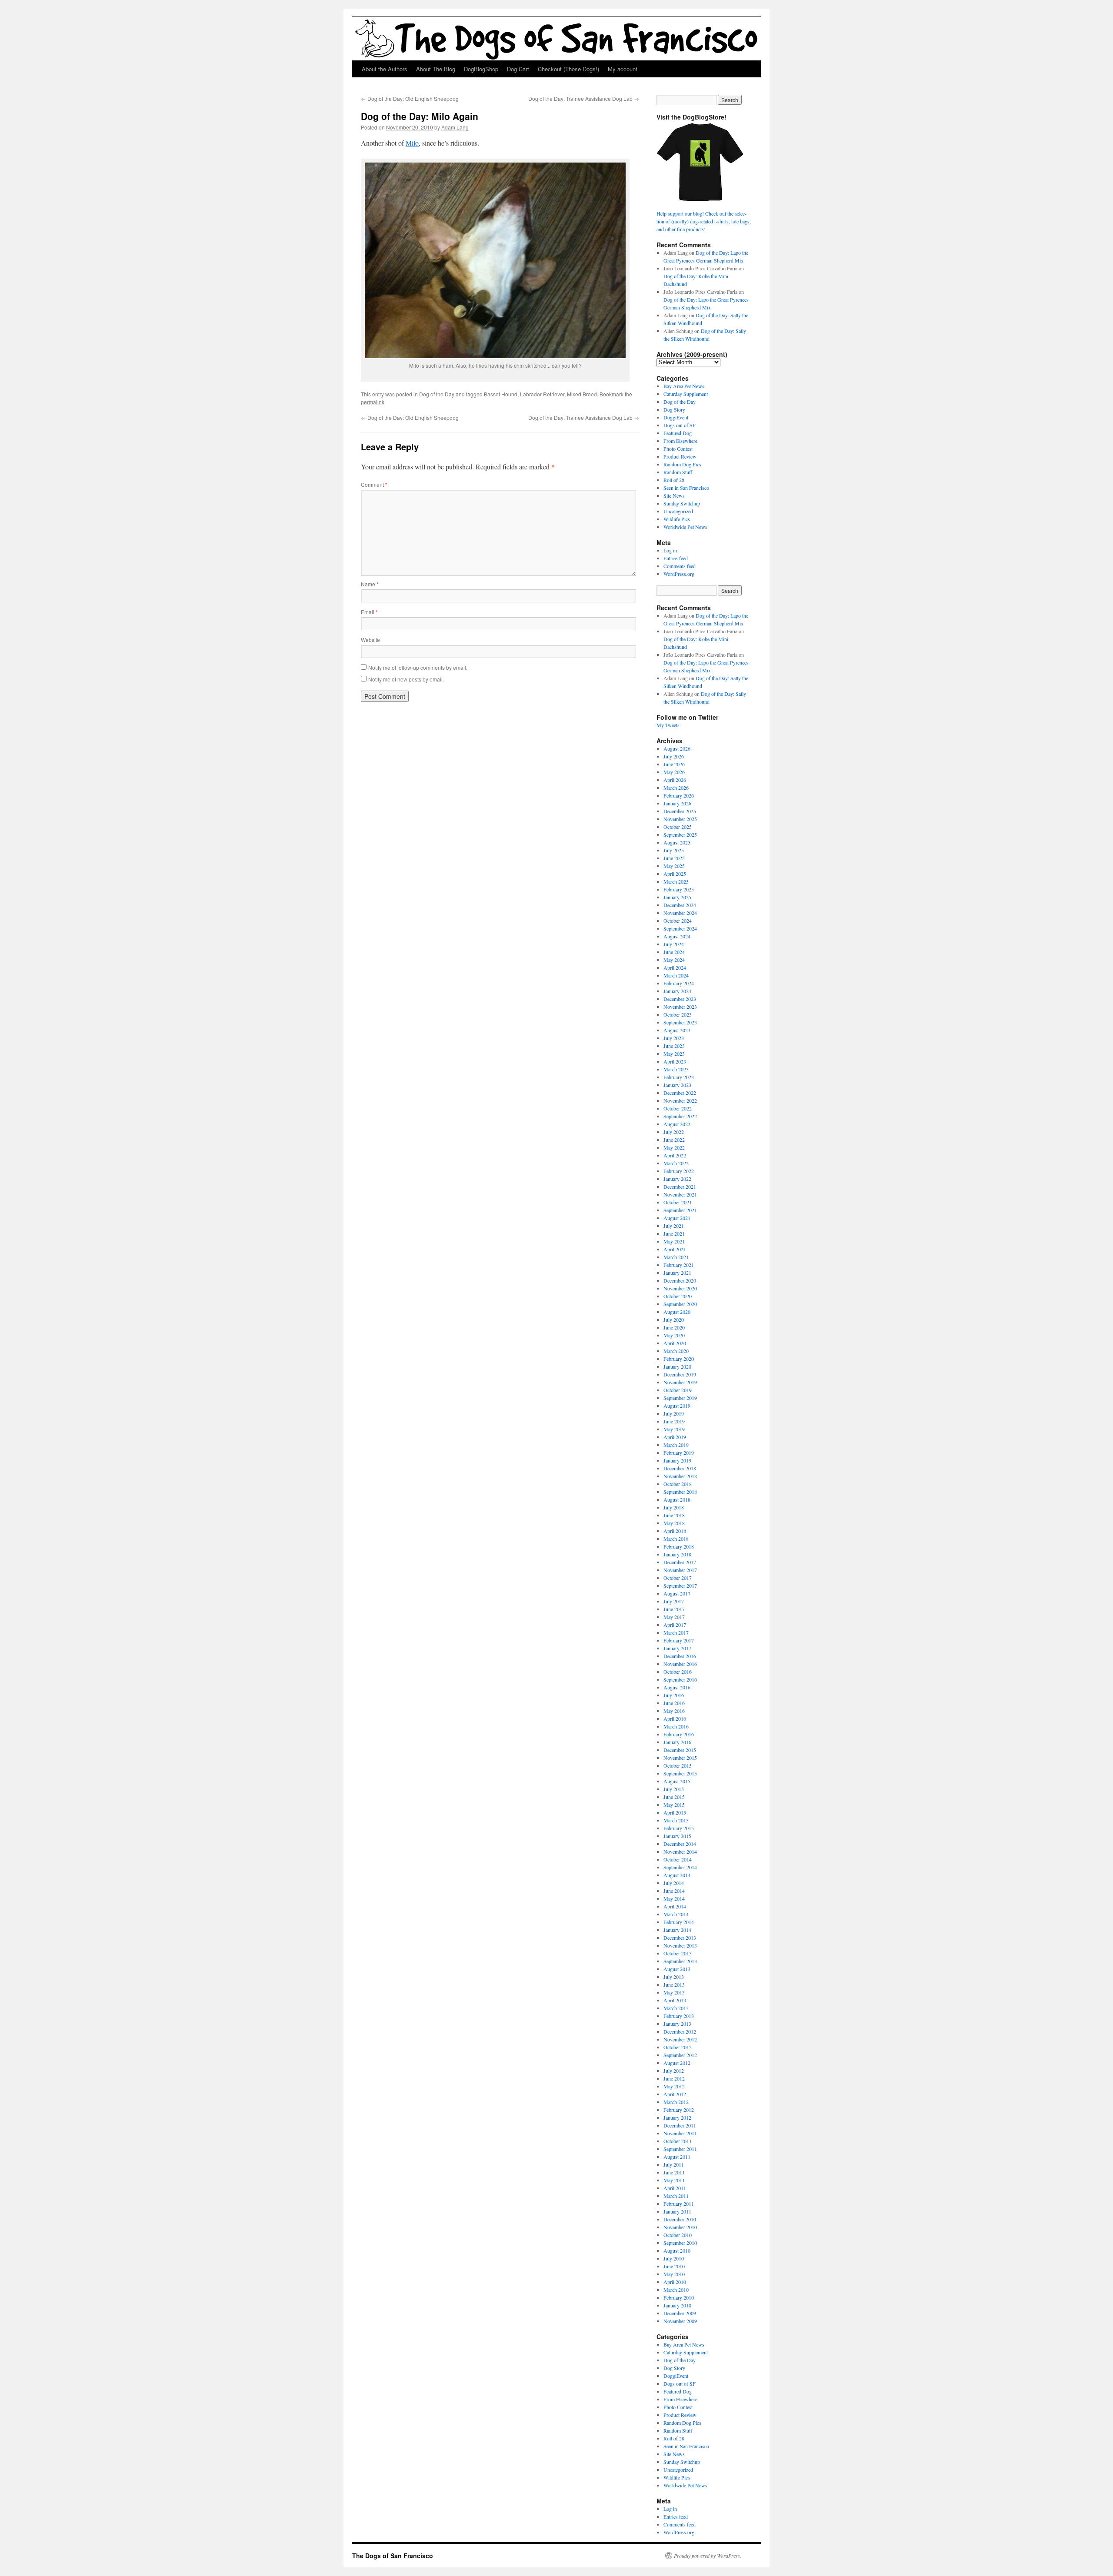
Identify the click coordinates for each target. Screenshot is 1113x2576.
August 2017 (677, 1593)
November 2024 (680, 913)
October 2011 (678, 2141)
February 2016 (679, 1734)
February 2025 (679, 889)
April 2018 (675, 1531)
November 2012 (680, 2039)
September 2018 (680, 1492)
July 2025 (674, 850)
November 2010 (680, 2227)
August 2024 (677, 936)
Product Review (680, 456)
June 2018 (674, 1515)
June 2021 (674, 1233)
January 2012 (677, 2117)
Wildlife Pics (677, 519)
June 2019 (674, 1421)
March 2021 (676, 1257)
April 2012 (675, 2094)
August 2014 (677, 1875)
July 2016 (674, 1695)
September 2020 (680, 1304)
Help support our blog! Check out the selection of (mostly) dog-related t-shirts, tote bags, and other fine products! (704, 221)
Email (369, 612)
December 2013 (680, 1938)
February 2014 (679, 1922)
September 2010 (680, 2243)
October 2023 (678, 1014)
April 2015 (675, 1812)
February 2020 (679, 1359)
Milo (412, 143)
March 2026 (676, 788)
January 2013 (677, 2024)
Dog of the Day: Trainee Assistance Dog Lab (584, 98)
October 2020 (678, 1296)
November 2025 (680, 819)
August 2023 (677, 1030)
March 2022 (676, 1163)
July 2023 (674, 1038)
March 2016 (676, 1726)
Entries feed (676, 558)
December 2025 (680, 811)
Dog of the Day (437, 394)
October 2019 (678, 1390)
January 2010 (677, 2305)
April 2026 (675, 780)
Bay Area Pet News (684, 386)
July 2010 (674, 2258)
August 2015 (677, 1781)
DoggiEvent (676, 417)
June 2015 (674, 1797)
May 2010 (674, 2274)
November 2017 (680, 1570)
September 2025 (680, 834)
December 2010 (680, 2219)
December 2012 (680, 2031)
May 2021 (674, 1241)
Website (370, 640)
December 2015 (680, 1750)
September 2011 (680, 2149)
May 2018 (674, 1523)
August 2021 (677, 1218)
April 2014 (675, 1906)
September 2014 (680, 1867)
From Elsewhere (680, 441)
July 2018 (674, 1507)
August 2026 (677, 748)
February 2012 (679, 2110)
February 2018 (679, 1546)
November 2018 (680, 1476)
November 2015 (680, 1758)
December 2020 (680, 1280)
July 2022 (674, 1132)
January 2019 (677, 1460)
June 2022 (674, 1140)
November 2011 (680, 2133)
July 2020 (674, 1320)
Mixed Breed (582, 394)
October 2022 (678, 1108)
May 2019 (674, 1429)
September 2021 (680, 1210)
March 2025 (676, 881)
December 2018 (680, 1468)
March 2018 (676, 1539)
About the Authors (385, 69)
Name (370, 584)
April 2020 (675, 1343)
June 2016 (674, 1703)
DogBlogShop (481, 69)
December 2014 (680, 1844)
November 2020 (680, 1288)
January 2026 (677, 803)
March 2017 (676, 1632)
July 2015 (674, 1789)
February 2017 (679, 1640)
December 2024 (680, 905)
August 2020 (677, 1312)
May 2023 (674, 1054)
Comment (374, 484)
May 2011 (674, 2180)
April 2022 (675, 1155)
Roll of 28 (674, 480)
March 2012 (676, 2102)
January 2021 (677, 1273)
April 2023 (675, 1061)
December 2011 (680, 2125)
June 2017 (674, 1609)
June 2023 (674, 1046)
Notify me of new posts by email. (406, 679)
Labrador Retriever (542, 394)
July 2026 (674, 756)
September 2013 (680, 1961)
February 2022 (679, 1171)
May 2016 (674, 1711)
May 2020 (674, 1335)
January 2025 (677, 897)
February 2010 (679, 2297)
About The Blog (436, 69)
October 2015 (678, 1765)
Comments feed (680, 566)
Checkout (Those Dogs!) (568, 69)
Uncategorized (678, 511)
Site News (674, 495)
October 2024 (678, 921)
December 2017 (680, 1562)
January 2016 (677, 1742)
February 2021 (679, 1265)
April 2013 (675, 2000)
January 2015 (677, 1836)
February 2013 (679, 2016)
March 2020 (676, 1351)
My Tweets (668, 725)
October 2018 (678, 1484)
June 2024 (674, 952)
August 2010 (677, 2250)
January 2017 (677, 1648)
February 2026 (679, 795)
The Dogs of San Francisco (393, 2556)
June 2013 (674, 1984)
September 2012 (680, 2055)
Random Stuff (678, 472)
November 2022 (680, 1100)
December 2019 (680, 1374)
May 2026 (674, 772)
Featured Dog (678, 433)
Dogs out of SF (680, 425)
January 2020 (677, 1366)
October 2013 (678, 1953)
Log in (670, 550)
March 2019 (676, 1445)
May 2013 (674, 1992)
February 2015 (679, 1828)
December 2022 (680, 1093)
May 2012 (674, 2086)
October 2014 (678, 1859)
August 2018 (677, 1499)
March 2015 (676, 1820)
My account (623, 69)
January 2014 (677, 1930)
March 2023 (676, 1069)
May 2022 (674, 1147)
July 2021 (674, 1226)
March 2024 (676, 975)
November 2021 (680, 1194)
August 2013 (677, 1969)
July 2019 (674, 1413)
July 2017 (674, 1601)
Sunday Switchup (682, 503)
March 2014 (676, 1914)
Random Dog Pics (682, 464)
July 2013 (674, 1977)
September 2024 (680, 928)
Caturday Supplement (686, 394)
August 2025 (677, 842)
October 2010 (678, 2235)
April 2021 (675, 1249)
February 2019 (679, 1453)
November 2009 (680, 2321)
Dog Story (674, 409)
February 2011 (679, 2204)
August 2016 (677, 1687)
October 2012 (678, 2047)
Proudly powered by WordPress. (708, 2556)
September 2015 (680, 1773)
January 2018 (677, 1554)
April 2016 (675, 1718)
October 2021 (678, 1202)
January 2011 (677, 2211)
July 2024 (674, 944)
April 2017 (675, 1625)
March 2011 (676, 2196)
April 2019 (675, 1437)
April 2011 (675, 2188)
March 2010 (676, 2290)
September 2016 (680, 1679)
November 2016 (680, 1664)
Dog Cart (518, 69)
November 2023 (680, 1007)
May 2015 (674, 1805)
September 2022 (680, 1116)
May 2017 (674, 1617)
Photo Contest (678, 449)
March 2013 (676, 2008)
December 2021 (680, 1187)
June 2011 (674, 2172)
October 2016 (678, 1672)
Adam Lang (455, 127)
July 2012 (674, 2071)
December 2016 (680, 1656)
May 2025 (674, 866)
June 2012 (674, 2078)
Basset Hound (501, 394)
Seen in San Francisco (686, 488)
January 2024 (677, 991)
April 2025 (675, 874)
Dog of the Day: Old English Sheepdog (410, 98)
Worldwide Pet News (685, 527)
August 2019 (677, 1406)
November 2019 (680, 1382)
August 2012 (677, 2063)
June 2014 (674, 1891)
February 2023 (679, 1077)
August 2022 (677, 1124)
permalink (373, 402)
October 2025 (678, 827)
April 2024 (675, 967)
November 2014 (680, 1851)
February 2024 (679, 983)
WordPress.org (679, 574)
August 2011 (677, 2157)
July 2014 (674, 1883)
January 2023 (677, 1085)
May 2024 (674, 960)
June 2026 (674, 764)
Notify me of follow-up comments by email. (418, 667)
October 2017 (678, 1578)
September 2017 (680, 1585)
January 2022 (677, 1179)
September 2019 (680, 1398)
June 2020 (674, 1327)
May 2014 (674, 1898)
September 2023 (680, 1022)
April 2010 (675, 2282)
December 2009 (680, 2313)
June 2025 (674, 858)
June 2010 (674, 2266)
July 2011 (674, 2164)
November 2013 (680, 1945)
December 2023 (680, 999)
